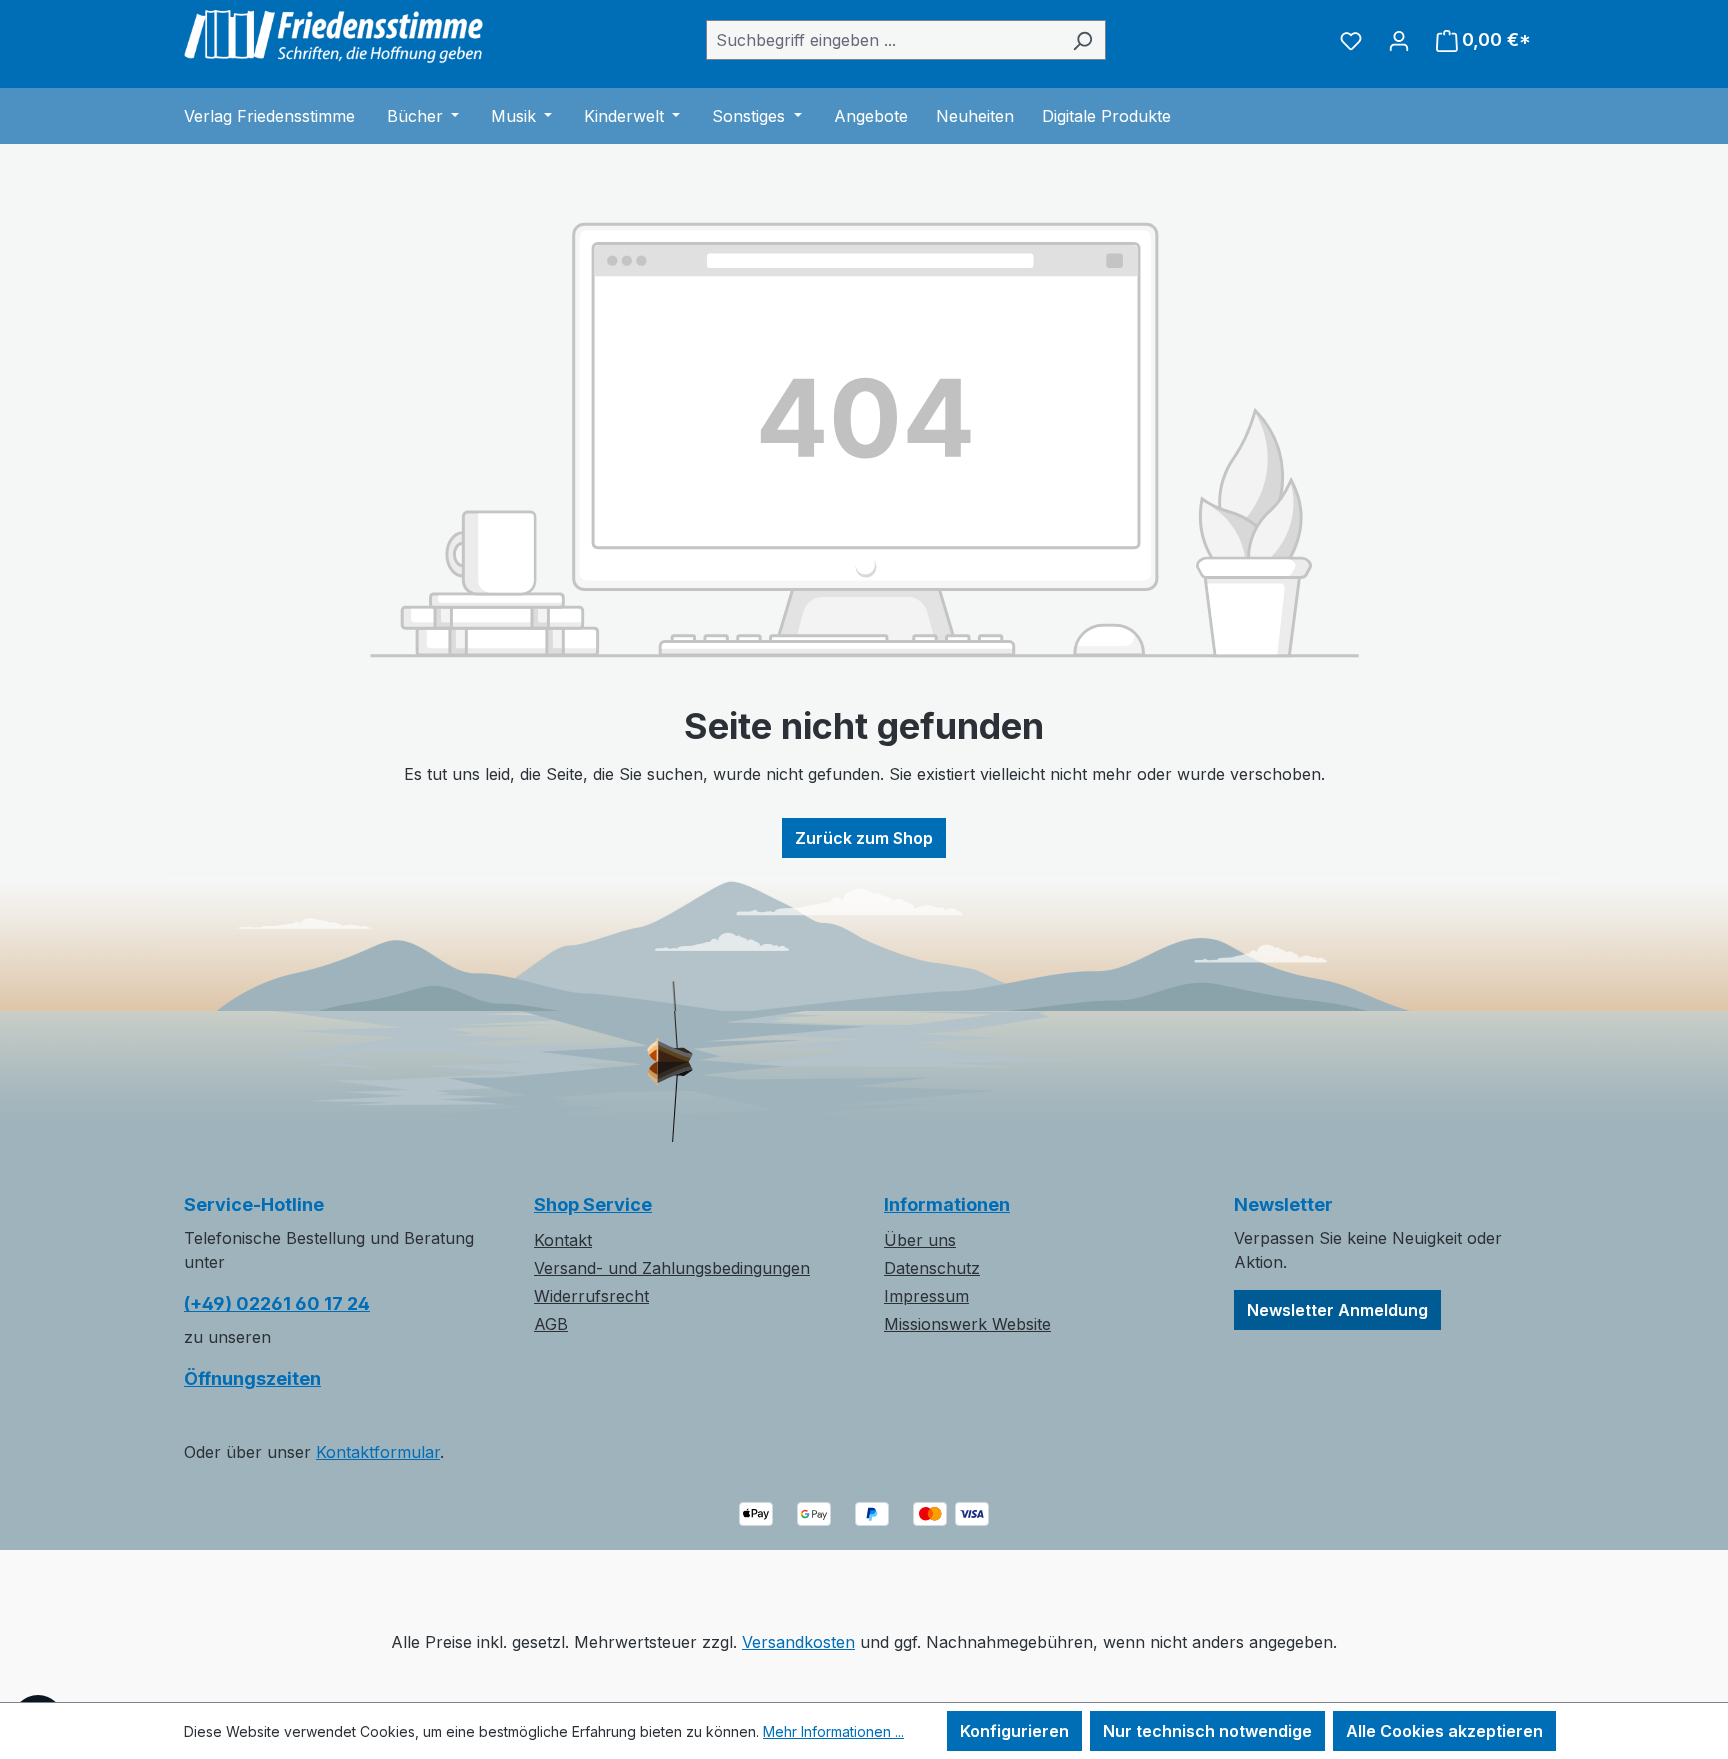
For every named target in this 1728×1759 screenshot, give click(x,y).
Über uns (920, 1240)
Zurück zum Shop (864, 838)
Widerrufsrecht (591, 1296)
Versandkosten (798, 1642)
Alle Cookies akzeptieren (1444, 1731)
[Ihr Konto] (1399, 40)
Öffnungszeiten (252, 1378)
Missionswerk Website (967, 1324)
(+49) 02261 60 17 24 (277, 1303)
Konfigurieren (1014, 1731)
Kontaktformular (378, 1452)
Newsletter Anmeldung (1337, 1310)
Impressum (926, 1296)
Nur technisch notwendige (1207, 1731)
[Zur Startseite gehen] (334, 36)
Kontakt (563, 1240)
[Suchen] (1082, 40)
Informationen (947, 1204)
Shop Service (593, 1204)
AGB (551, 1324)
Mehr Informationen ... (833, 1731)
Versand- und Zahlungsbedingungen (672, 1268)
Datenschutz (932, 1268)
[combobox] (883, 40)
